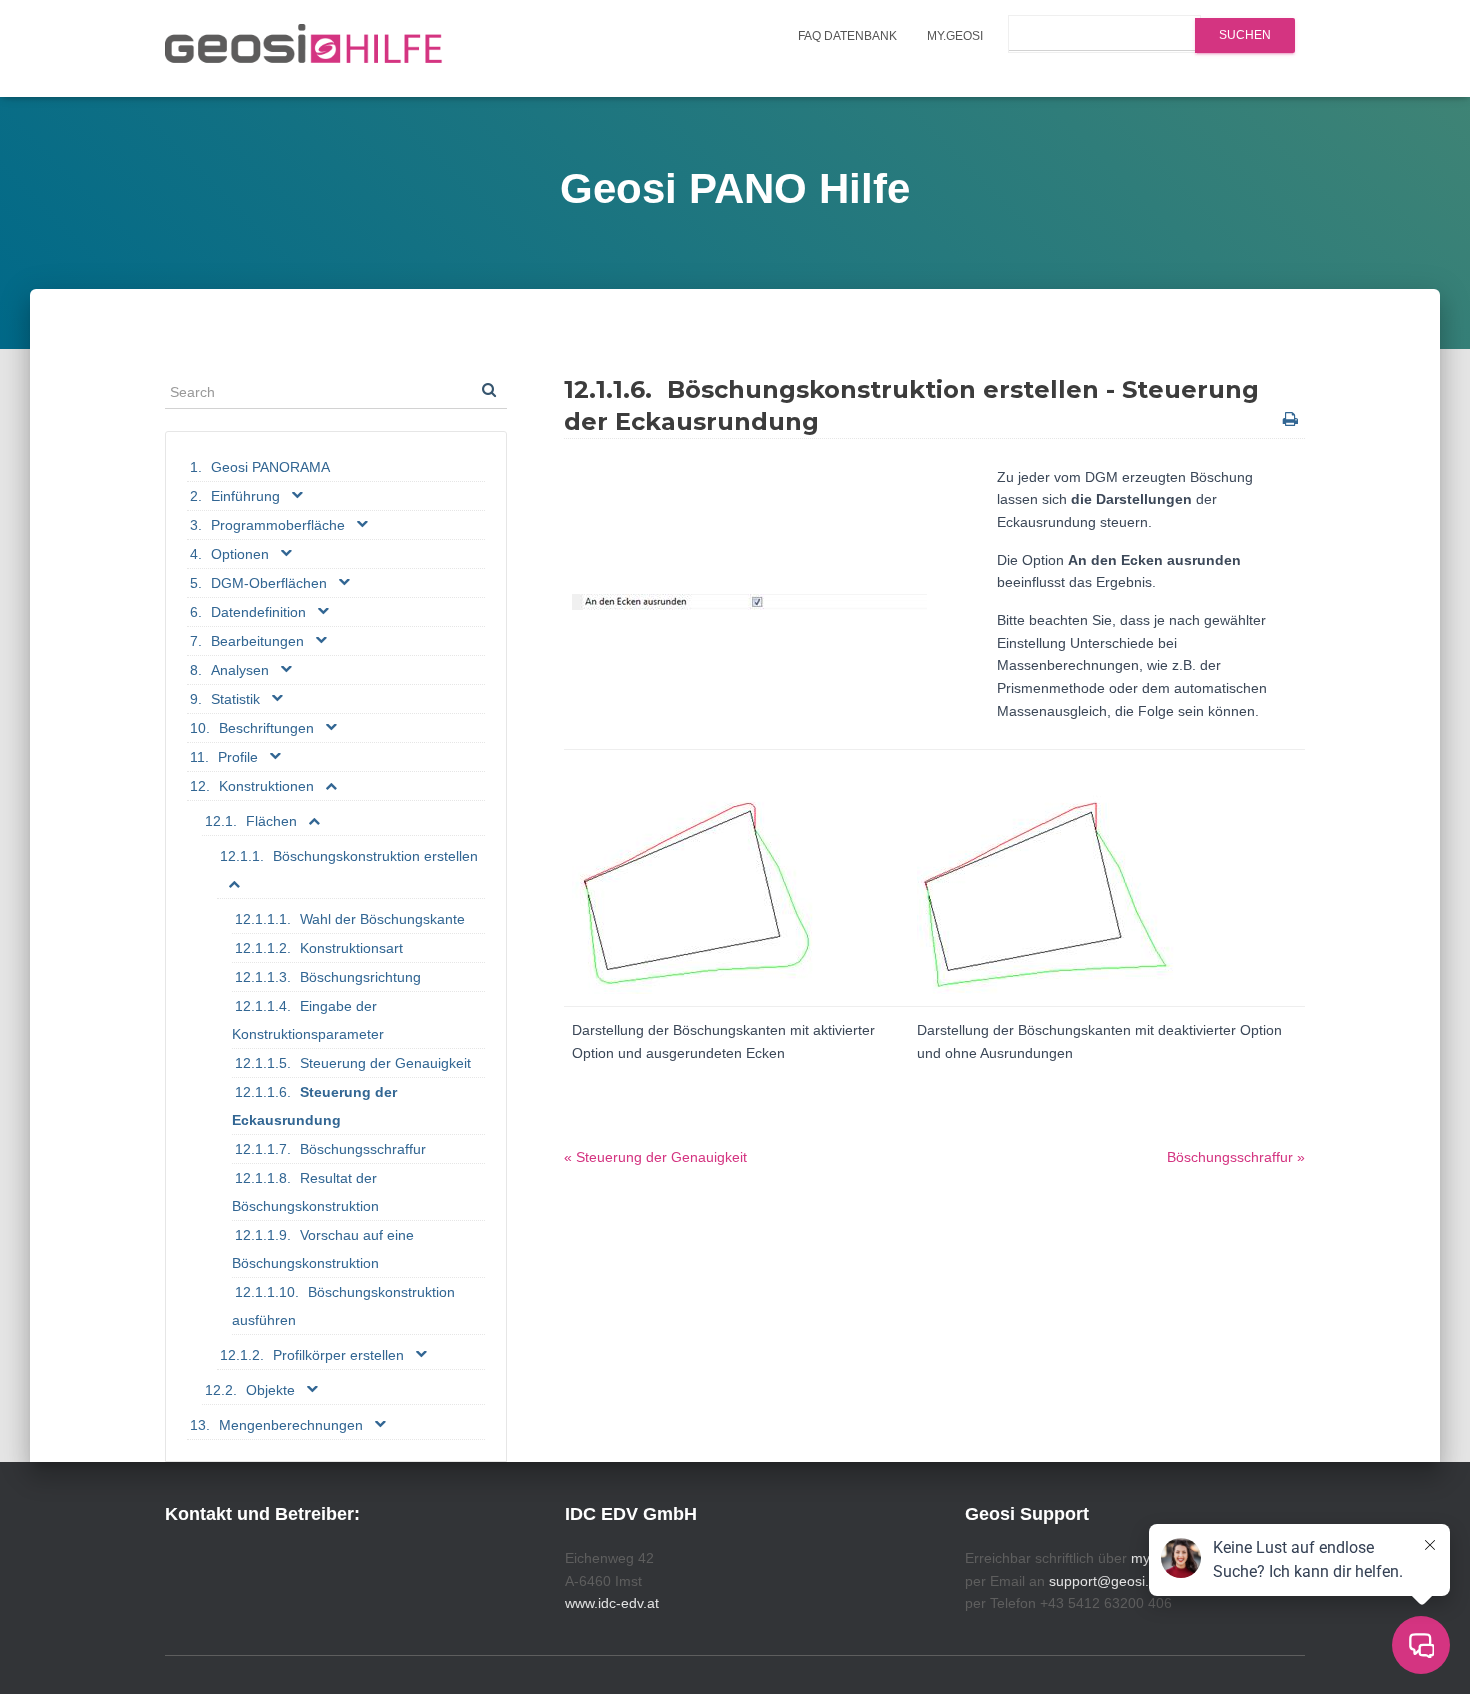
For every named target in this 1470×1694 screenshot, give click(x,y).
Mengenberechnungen (291, 1425)
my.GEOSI (955, 36)
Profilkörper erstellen (338, 1355)
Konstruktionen (266, 786)
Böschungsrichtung (360, 977)
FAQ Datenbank (847, 36)
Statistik (235, 699)
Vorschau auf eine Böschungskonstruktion (323, 1249)
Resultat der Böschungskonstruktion (305, 1192)
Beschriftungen (266, 728)
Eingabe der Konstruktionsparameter (308, 1020)
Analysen (240, 670)
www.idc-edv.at (612, 1603)
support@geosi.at (1105, 1581)
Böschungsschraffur (363, 1149)
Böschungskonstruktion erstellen (375, 856)
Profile (238, 757)
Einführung (245, 496)
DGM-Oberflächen (269, 583)
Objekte (270, 1390)
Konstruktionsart (351, 948)
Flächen (271, 821)
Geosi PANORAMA (270, 467)
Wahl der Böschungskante (382, 919)
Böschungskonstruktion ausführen (343, 1306)
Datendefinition (258, 612)
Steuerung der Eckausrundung (314, 1106)
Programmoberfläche (278, 525)
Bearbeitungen (257, 641)
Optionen (240, 554)
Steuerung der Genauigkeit (385, 1063)
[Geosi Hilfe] (304, 49)
